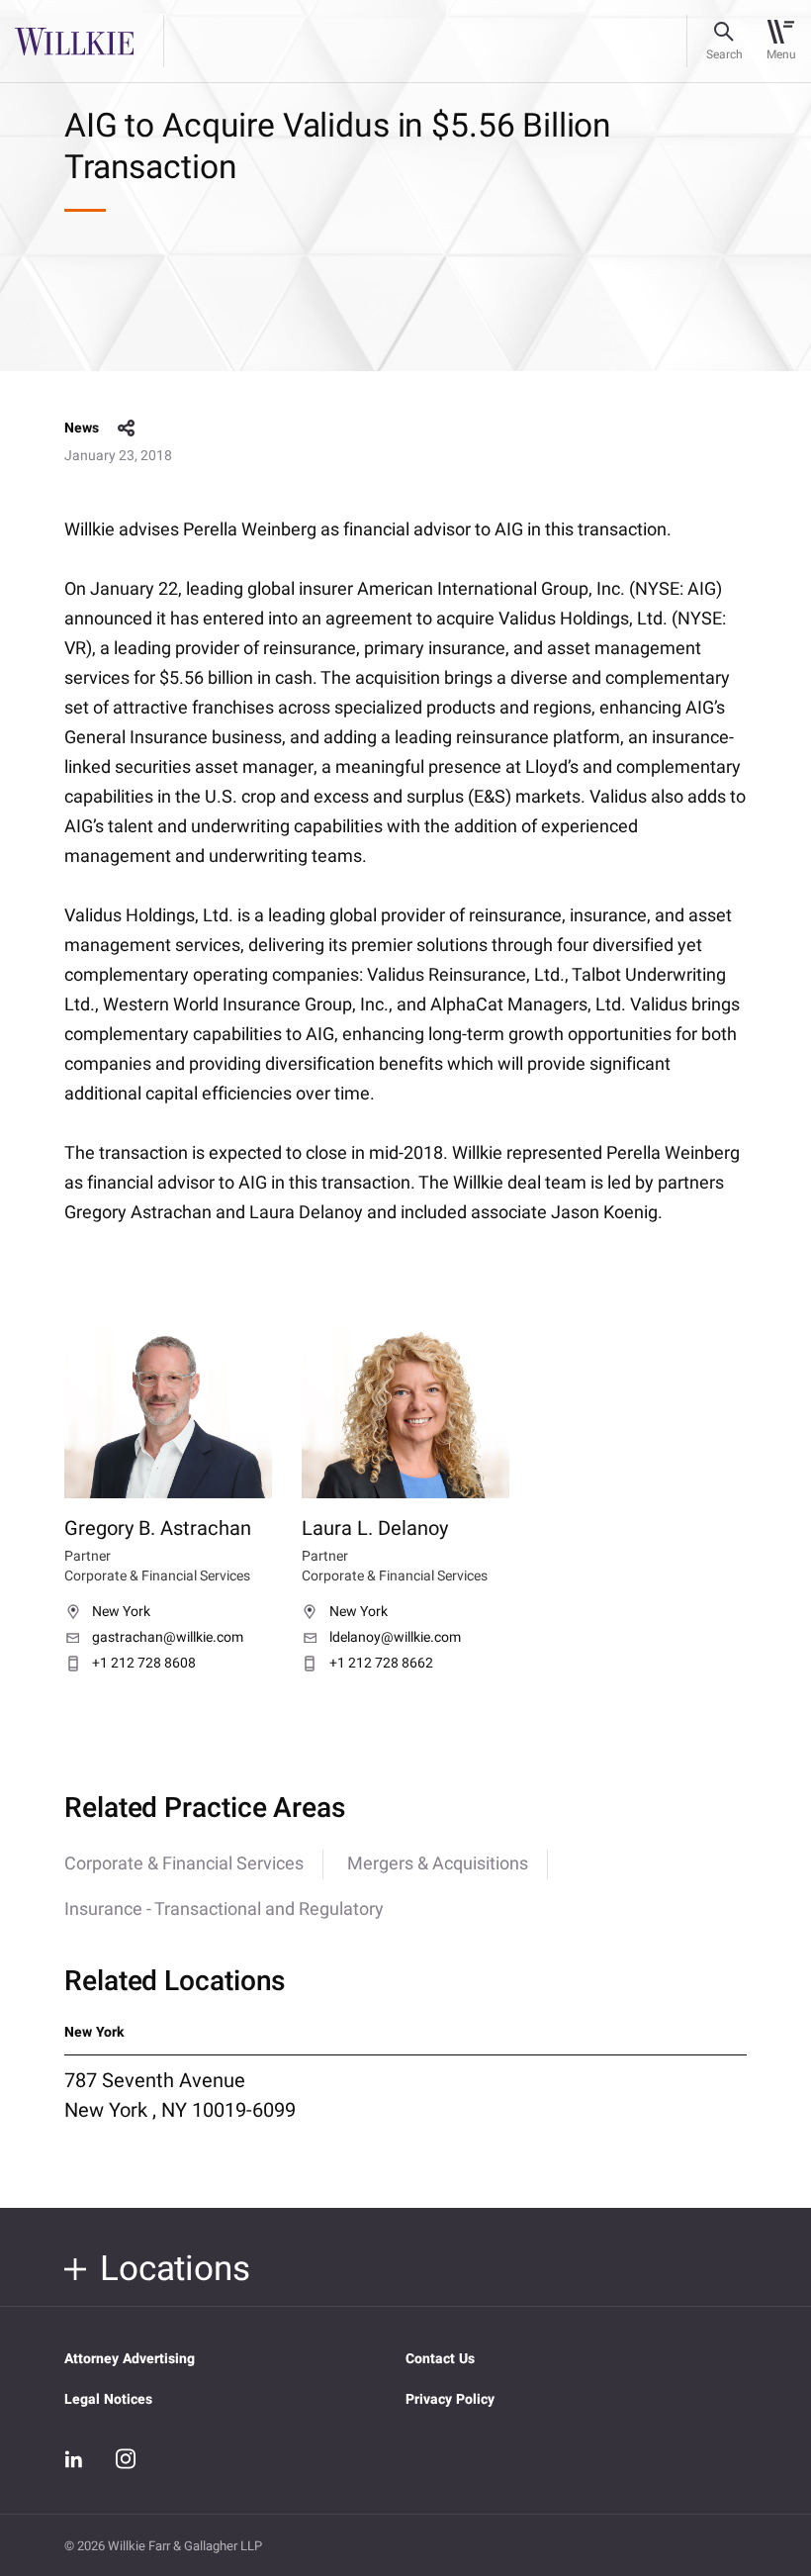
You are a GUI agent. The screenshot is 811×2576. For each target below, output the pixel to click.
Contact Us (440, 2359)
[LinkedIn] (74, 2459)
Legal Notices (108, 2399)
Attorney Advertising (130, 2359)
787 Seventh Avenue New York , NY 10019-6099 (180, 2095)
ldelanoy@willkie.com (395, 1638)
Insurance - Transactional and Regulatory (224, 1909)
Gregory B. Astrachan (158, 1528)
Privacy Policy (450, 2399)
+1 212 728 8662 (381, 1664)
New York (121, 1612)
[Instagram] (126, 2458)
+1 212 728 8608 (144, 1664)
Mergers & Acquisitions (438, 1864)
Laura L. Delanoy (375, 1528)
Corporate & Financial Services (184, 1864)
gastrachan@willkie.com (168, 1638)
